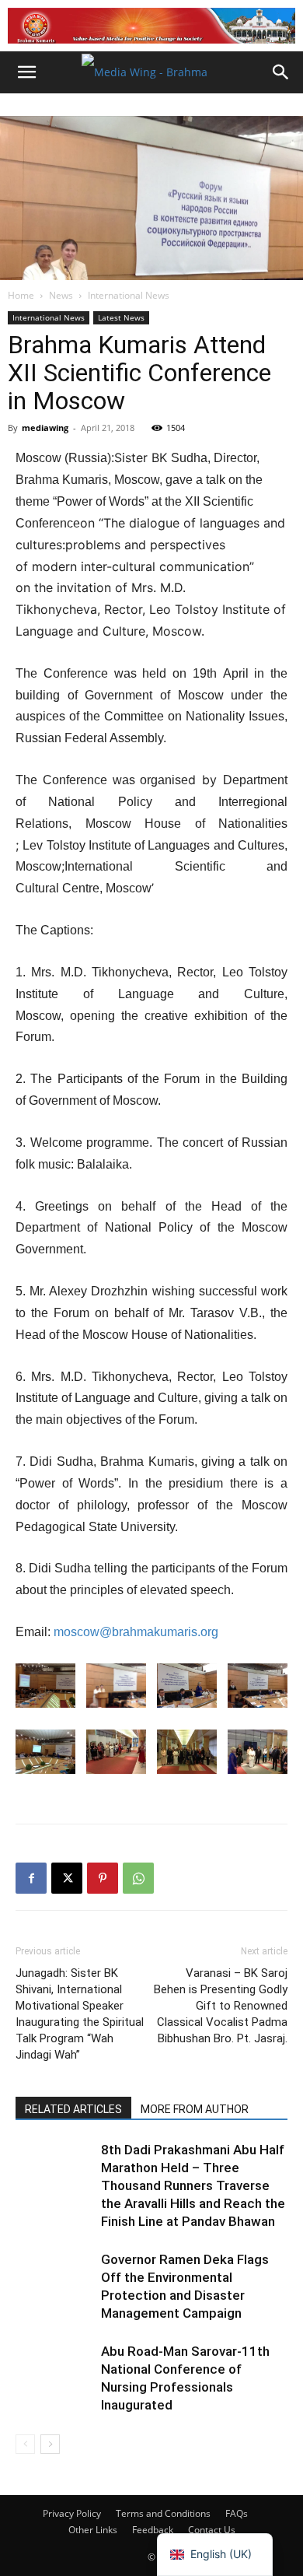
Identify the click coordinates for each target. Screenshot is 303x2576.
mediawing (45, 428)
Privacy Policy (72, 2513)
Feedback (153, 2530)
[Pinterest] (103, 1878)
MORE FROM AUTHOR (195, 2109)
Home (21, 295)
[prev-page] (25, 2444)
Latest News (121, 317)
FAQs (237, 2513)
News (61, 295)
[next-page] (50, 2444)
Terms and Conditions (163, 2513)
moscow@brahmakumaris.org (136, 1632)
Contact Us (212, 2530)
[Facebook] (31, 1878)
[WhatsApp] (138, 1878)
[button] (26, 72)
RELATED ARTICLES (73, 2109)
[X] (67, 1878)
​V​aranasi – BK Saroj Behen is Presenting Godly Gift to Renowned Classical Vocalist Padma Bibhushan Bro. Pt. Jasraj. (221, 2006)
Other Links (93, 2530)
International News (129, 295)
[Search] (281, 72)
